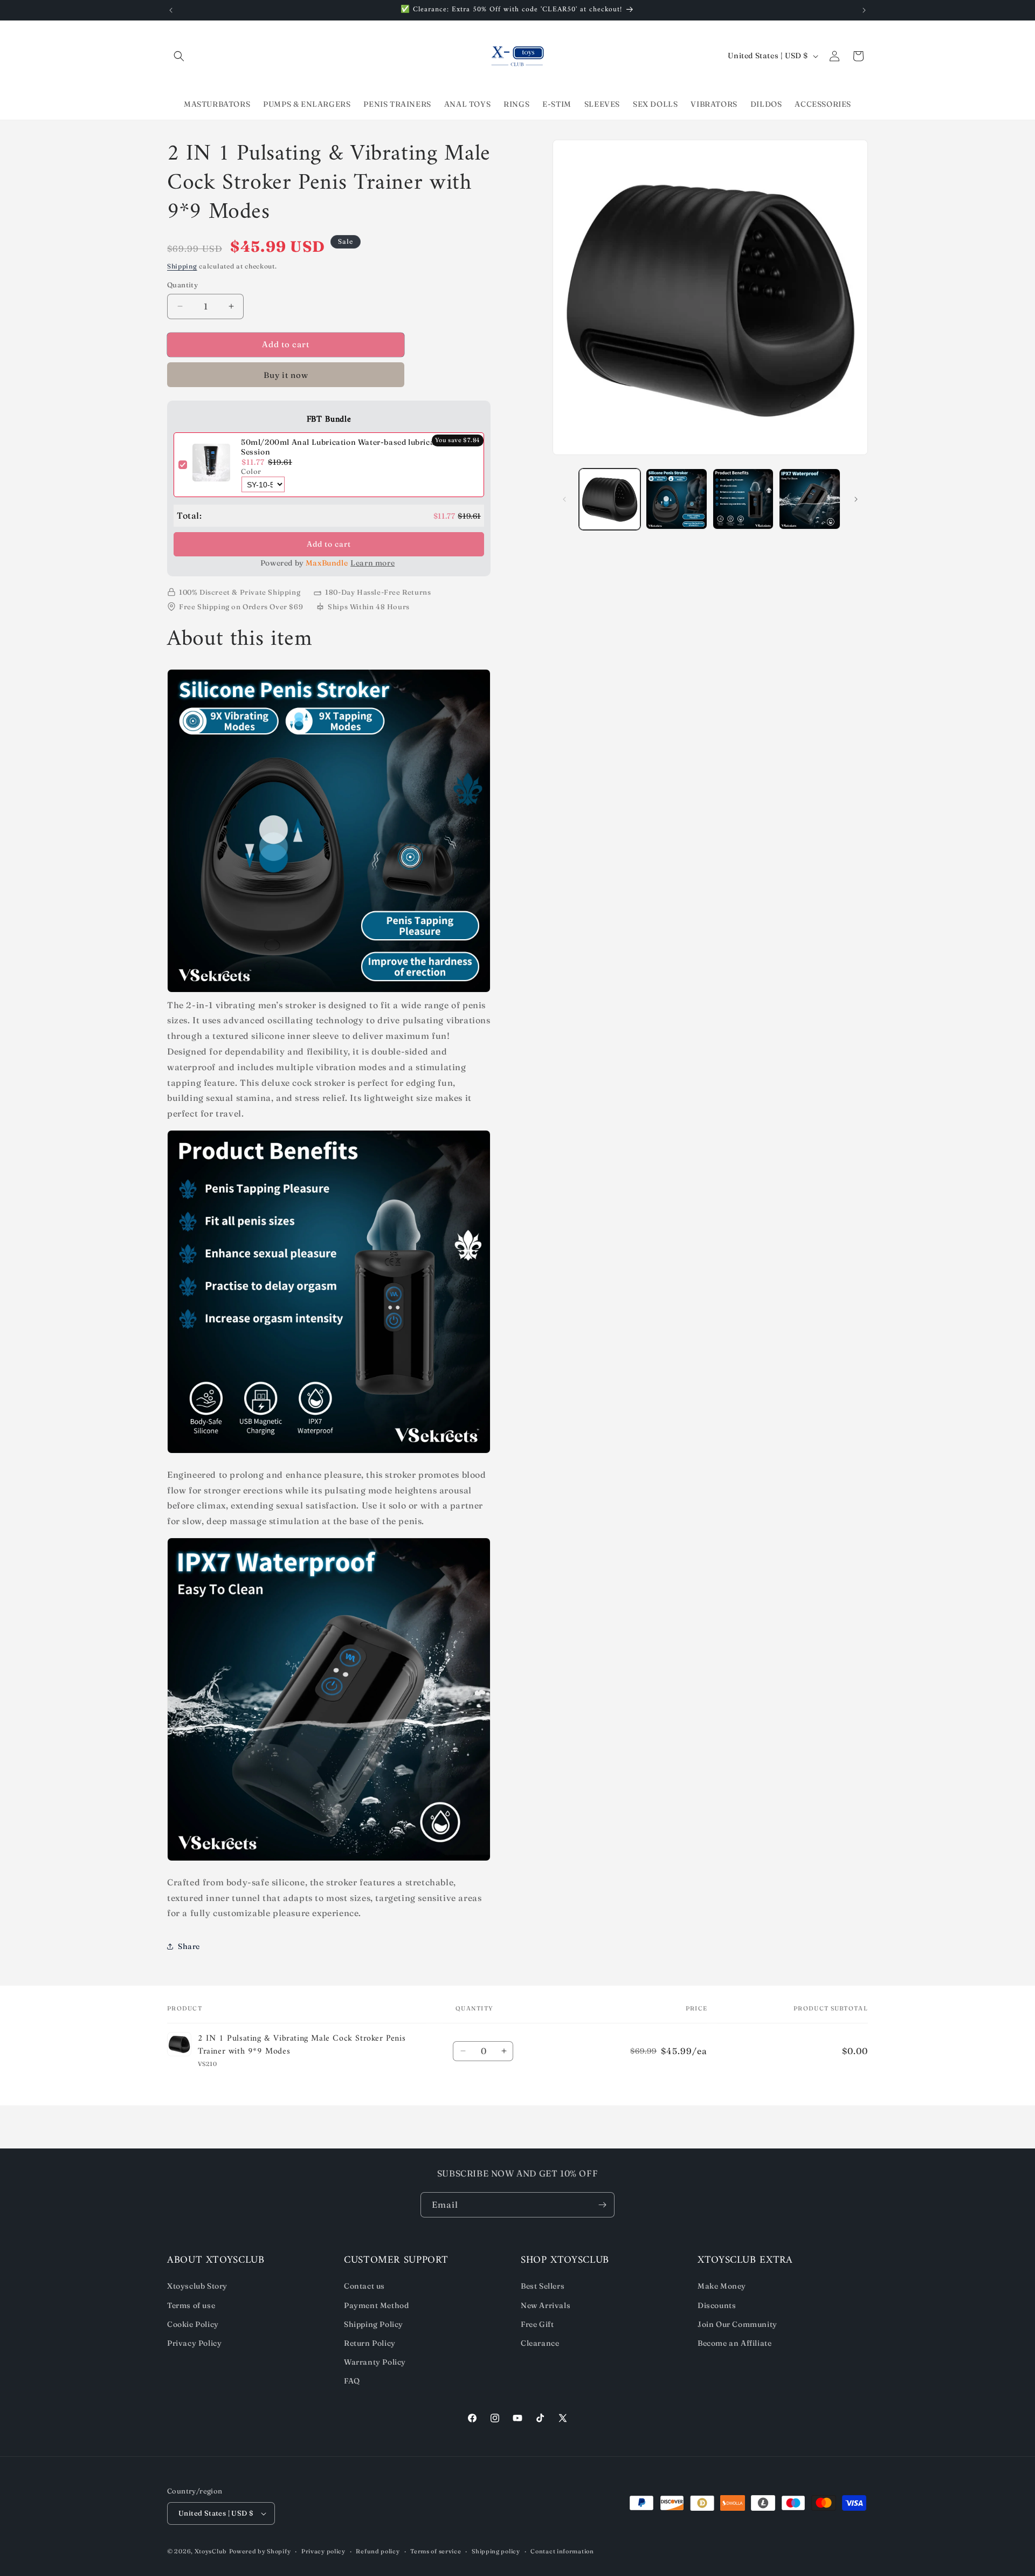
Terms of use (191, 2305)
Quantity (182, 285)
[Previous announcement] (171, 10)
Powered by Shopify (260, 2551)
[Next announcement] (864, 10)
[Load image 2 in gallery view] (677, 499)
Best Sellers (543, 2286)
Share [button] (189, 1946)
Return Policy (370, 2343)
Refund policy (378, 2551)
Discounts (717, 2305)
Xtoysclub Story (197, 2286)
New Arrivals (546, 2305)
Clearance (540, 2343)
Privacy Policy (194, 2343)
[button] (179, 56)
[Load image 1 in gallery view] (610, 499)
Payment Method (376, 2305)
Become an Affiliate (734, 2343)
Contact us (364, 2286)
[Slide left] (564, 499)
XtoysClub (211, 2551)
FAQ (352, 2381)
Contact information (562, 2551)
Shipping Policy (374, 2324)
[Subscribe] (602, 2205)
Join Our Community (737, 2324)
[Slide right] (856, 499)
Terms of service (436, 2551)
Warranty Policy (375, 2362)
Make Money (722, 2286)
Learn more (372, 563)
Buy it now (286, 375)
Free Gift (537, 2324)
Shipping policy (496, 2551)
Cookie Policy (193, 2324)
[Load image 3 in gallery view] (743, 499)
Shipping (182, 266)
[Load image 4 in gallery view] (810, 499)
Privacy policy (323, 2551)
